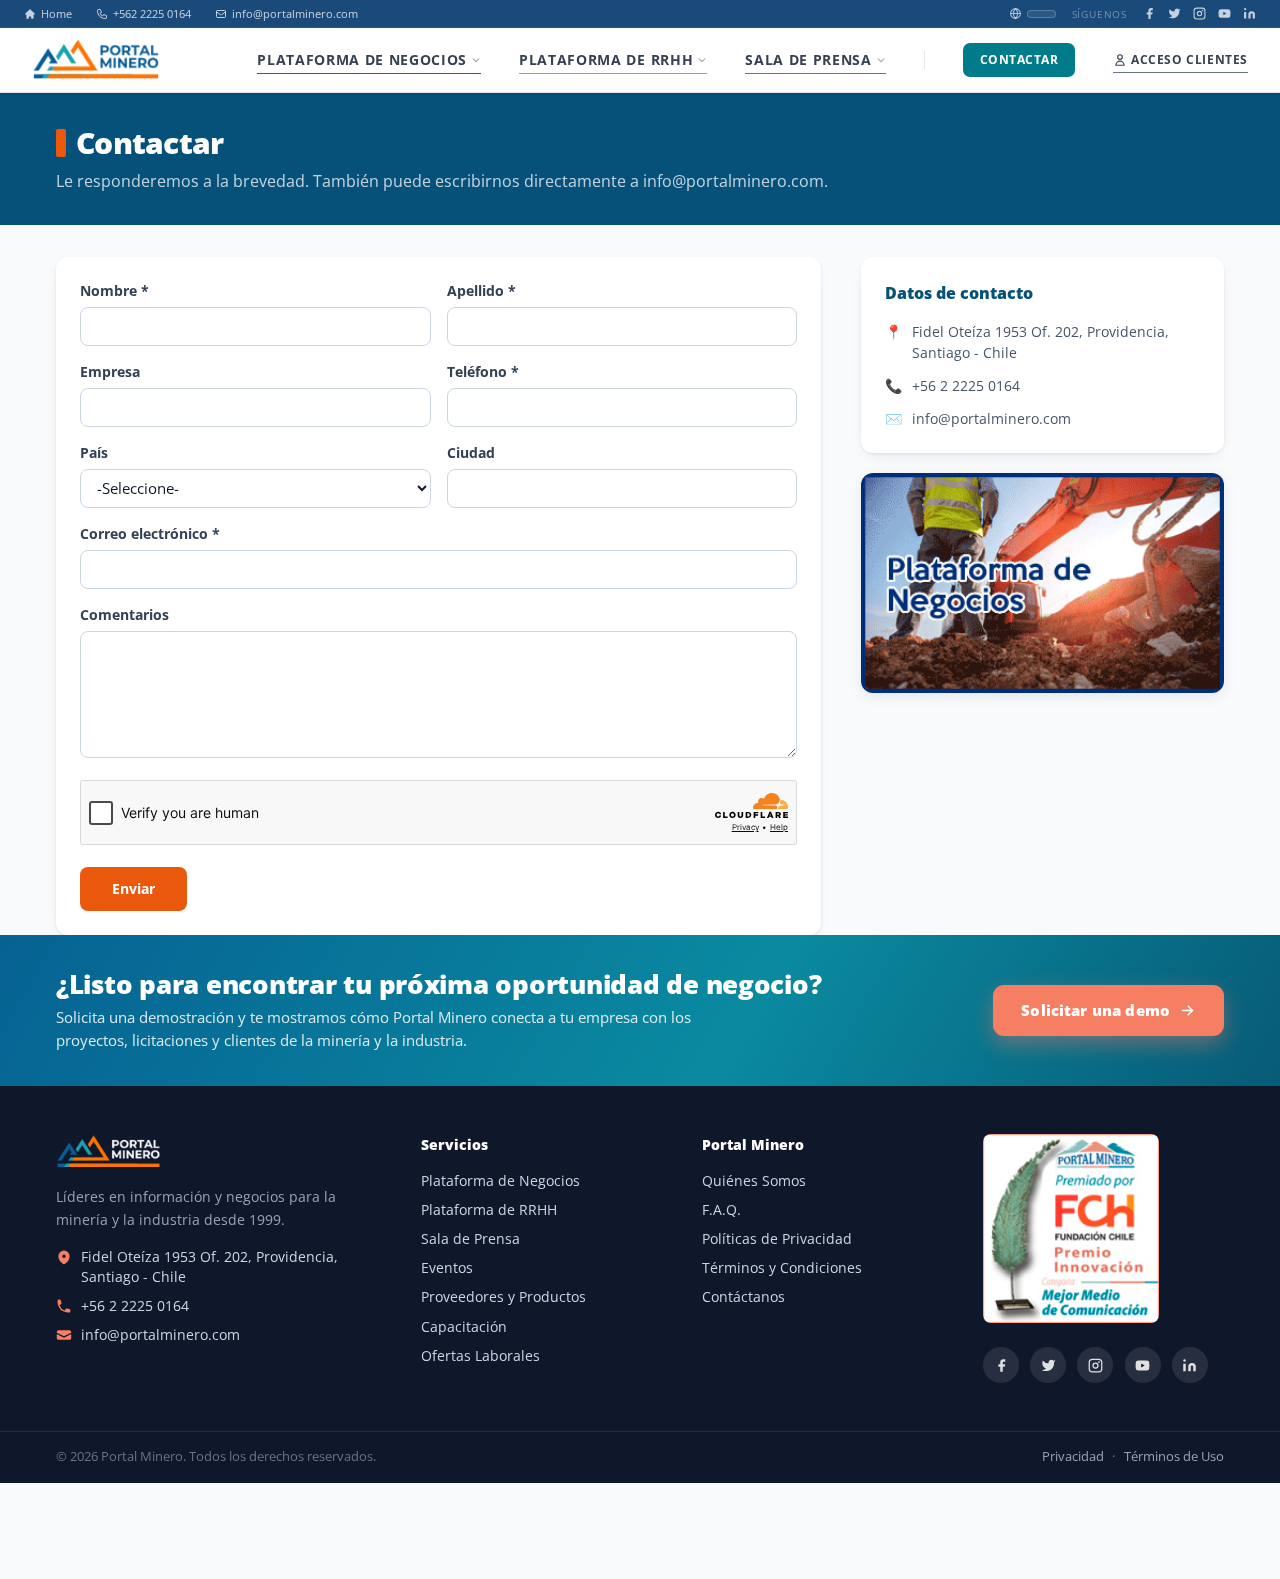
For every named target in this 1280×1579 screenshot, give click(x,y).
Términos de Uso (1174, 1456)
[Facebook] (1149, 13)
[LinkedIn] (1249, 13)
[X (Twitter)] (1174, 13)
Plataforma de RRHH (489, 1210)
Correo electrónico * (150, 533)
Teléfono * (483, 371)
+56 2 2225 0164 (966, 385)
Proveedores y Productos (503, 1297)
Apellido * (481, 290)
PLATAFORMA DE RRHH (606, 60)
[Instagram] (1199, 13)
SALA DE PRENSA (808, 60)
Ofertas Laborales (480, 1356)
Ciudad (471, 452)
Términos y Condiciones (782, 1268)
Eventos (447, 1268)
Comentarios (124, 614)
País (94, 452)
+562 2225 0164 (152, 14)
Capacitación (464, 1327)
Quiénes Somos (754, 1181)
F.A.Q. (721, 1210)
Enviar (133, 888)
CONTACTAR (1019, 59)
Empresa (110, 371)
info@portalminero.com (295, 14)
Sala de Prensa (470, 1239)
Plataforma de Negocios (500, 1181)
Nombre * (114, 290)
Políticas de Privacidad (777, 1239)
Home (56, 14)
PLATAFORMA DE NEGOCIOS (362, 60)
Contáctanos (743, 1297)
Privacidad (1073, 1456)
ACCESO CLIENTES (1189, 59)
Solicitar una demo (1095, 1010)
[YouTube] (1224, 13)
